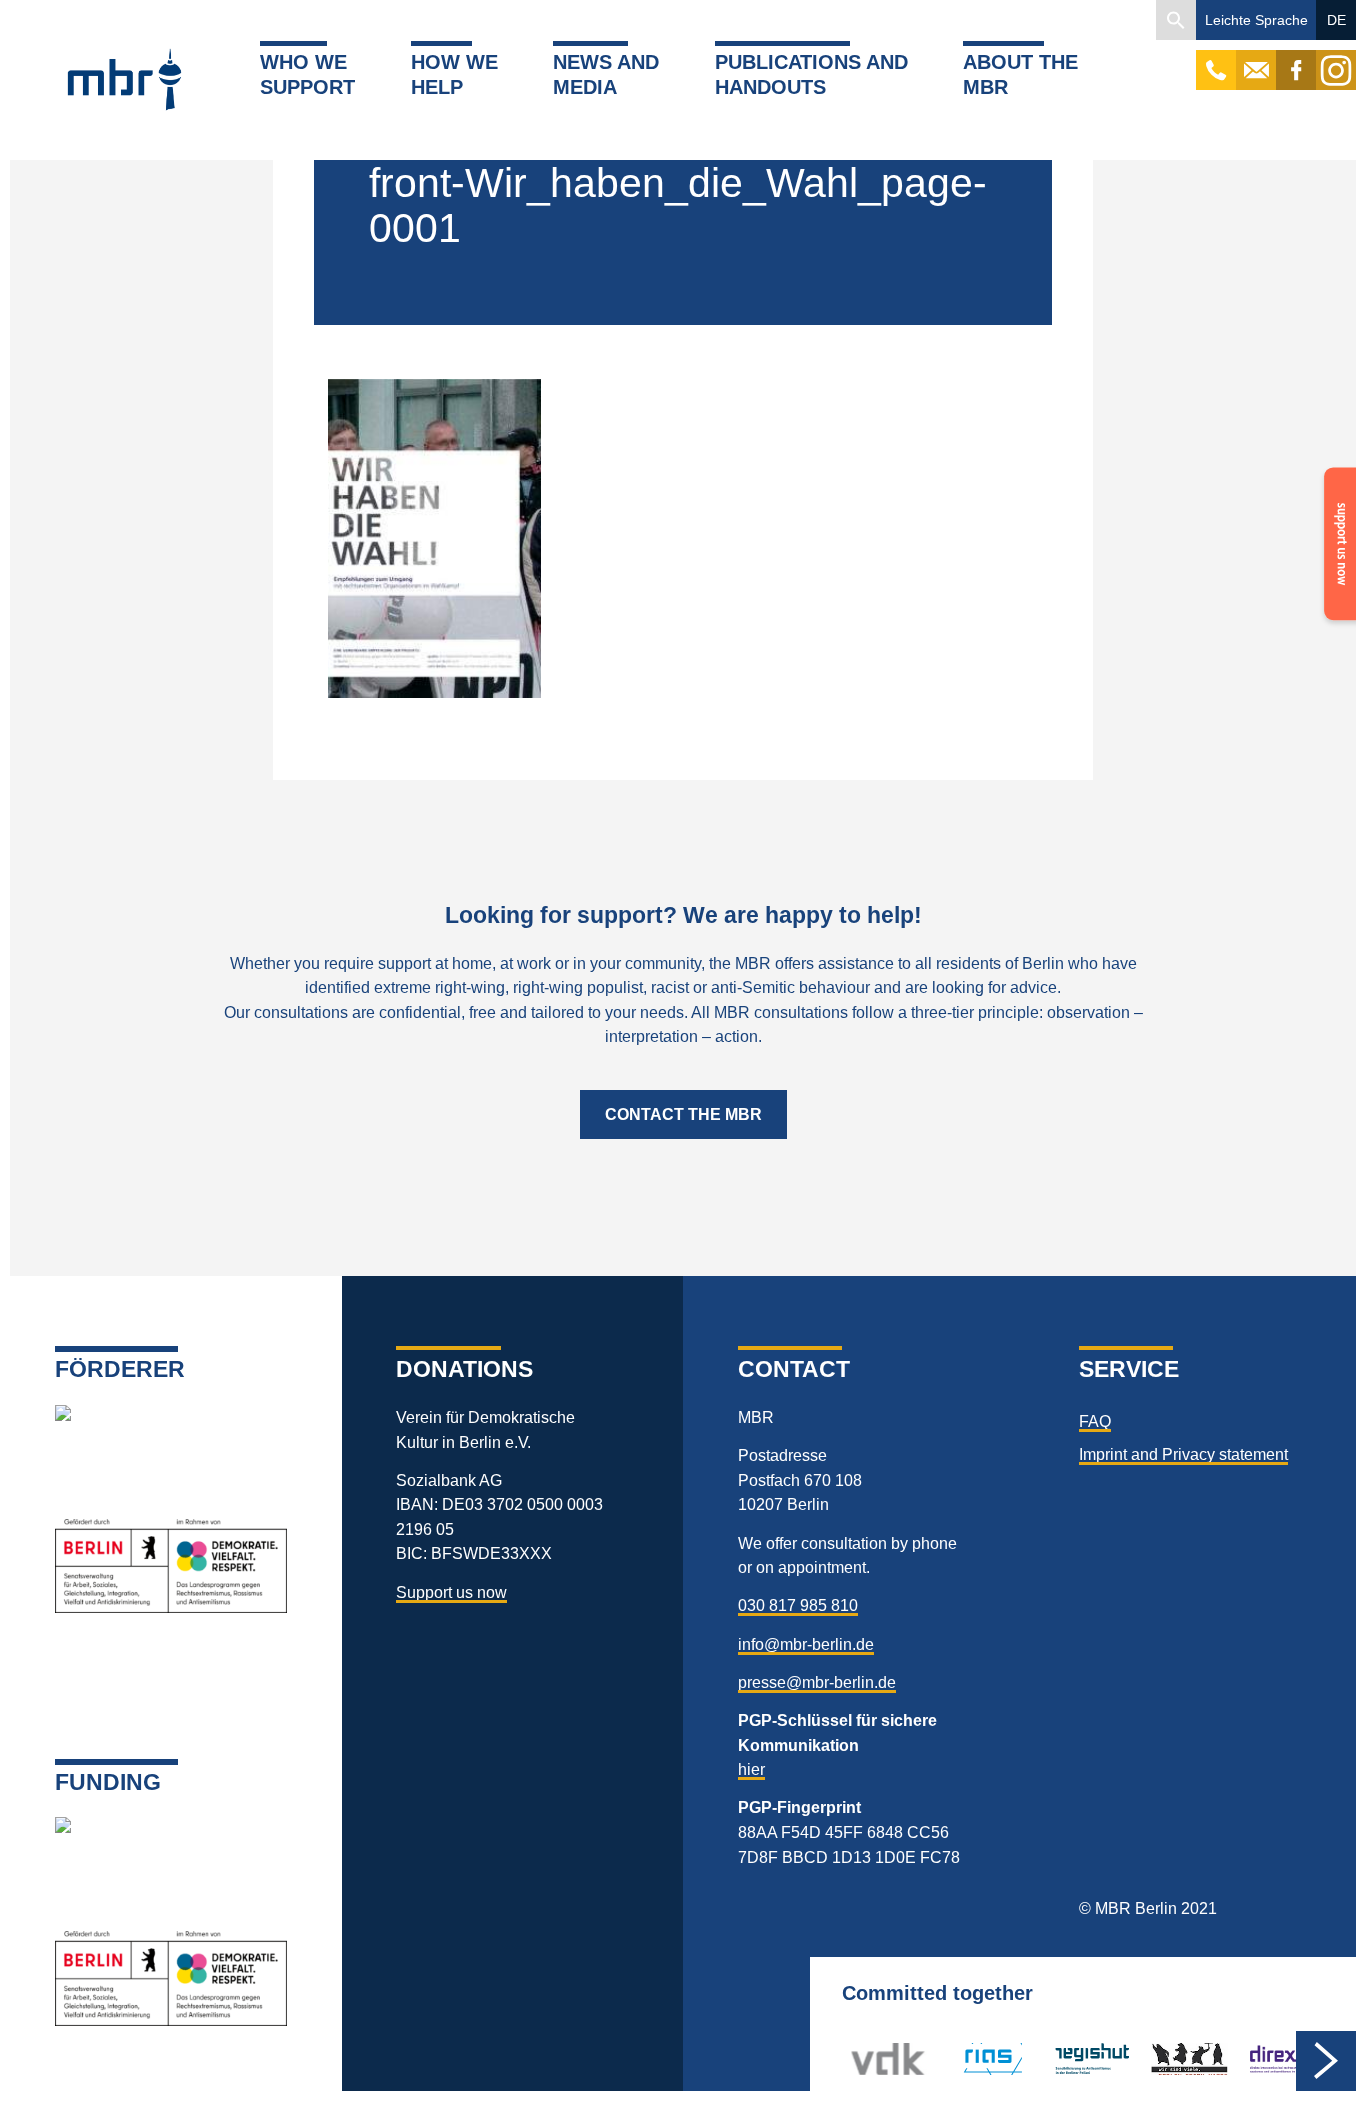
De (1336, 20)
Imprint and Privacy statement (1183, 1454)
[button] (1176, 20)
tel (1216, 60)
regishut (1082, 2059)
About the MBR (1020, 74)
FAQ (1095, 1421)
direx (1264, 2059)
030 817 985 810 (798, 1605)
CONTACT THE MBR (683, 1114)
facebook (1296, 60)
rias (961, 2059)
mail (1256, 60)
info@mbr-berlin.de (806, 1644)
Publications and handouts (811, 74)
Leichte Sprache (1256, 20)
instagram (1336, 60)
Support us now (451, 1592)
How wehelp (454, 74)
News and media (606, 74)
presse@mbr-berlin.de (817, 1682)
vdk (863, 2059)
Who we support (307, 74)
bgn (1164, 2059)
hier (751, 1769)
